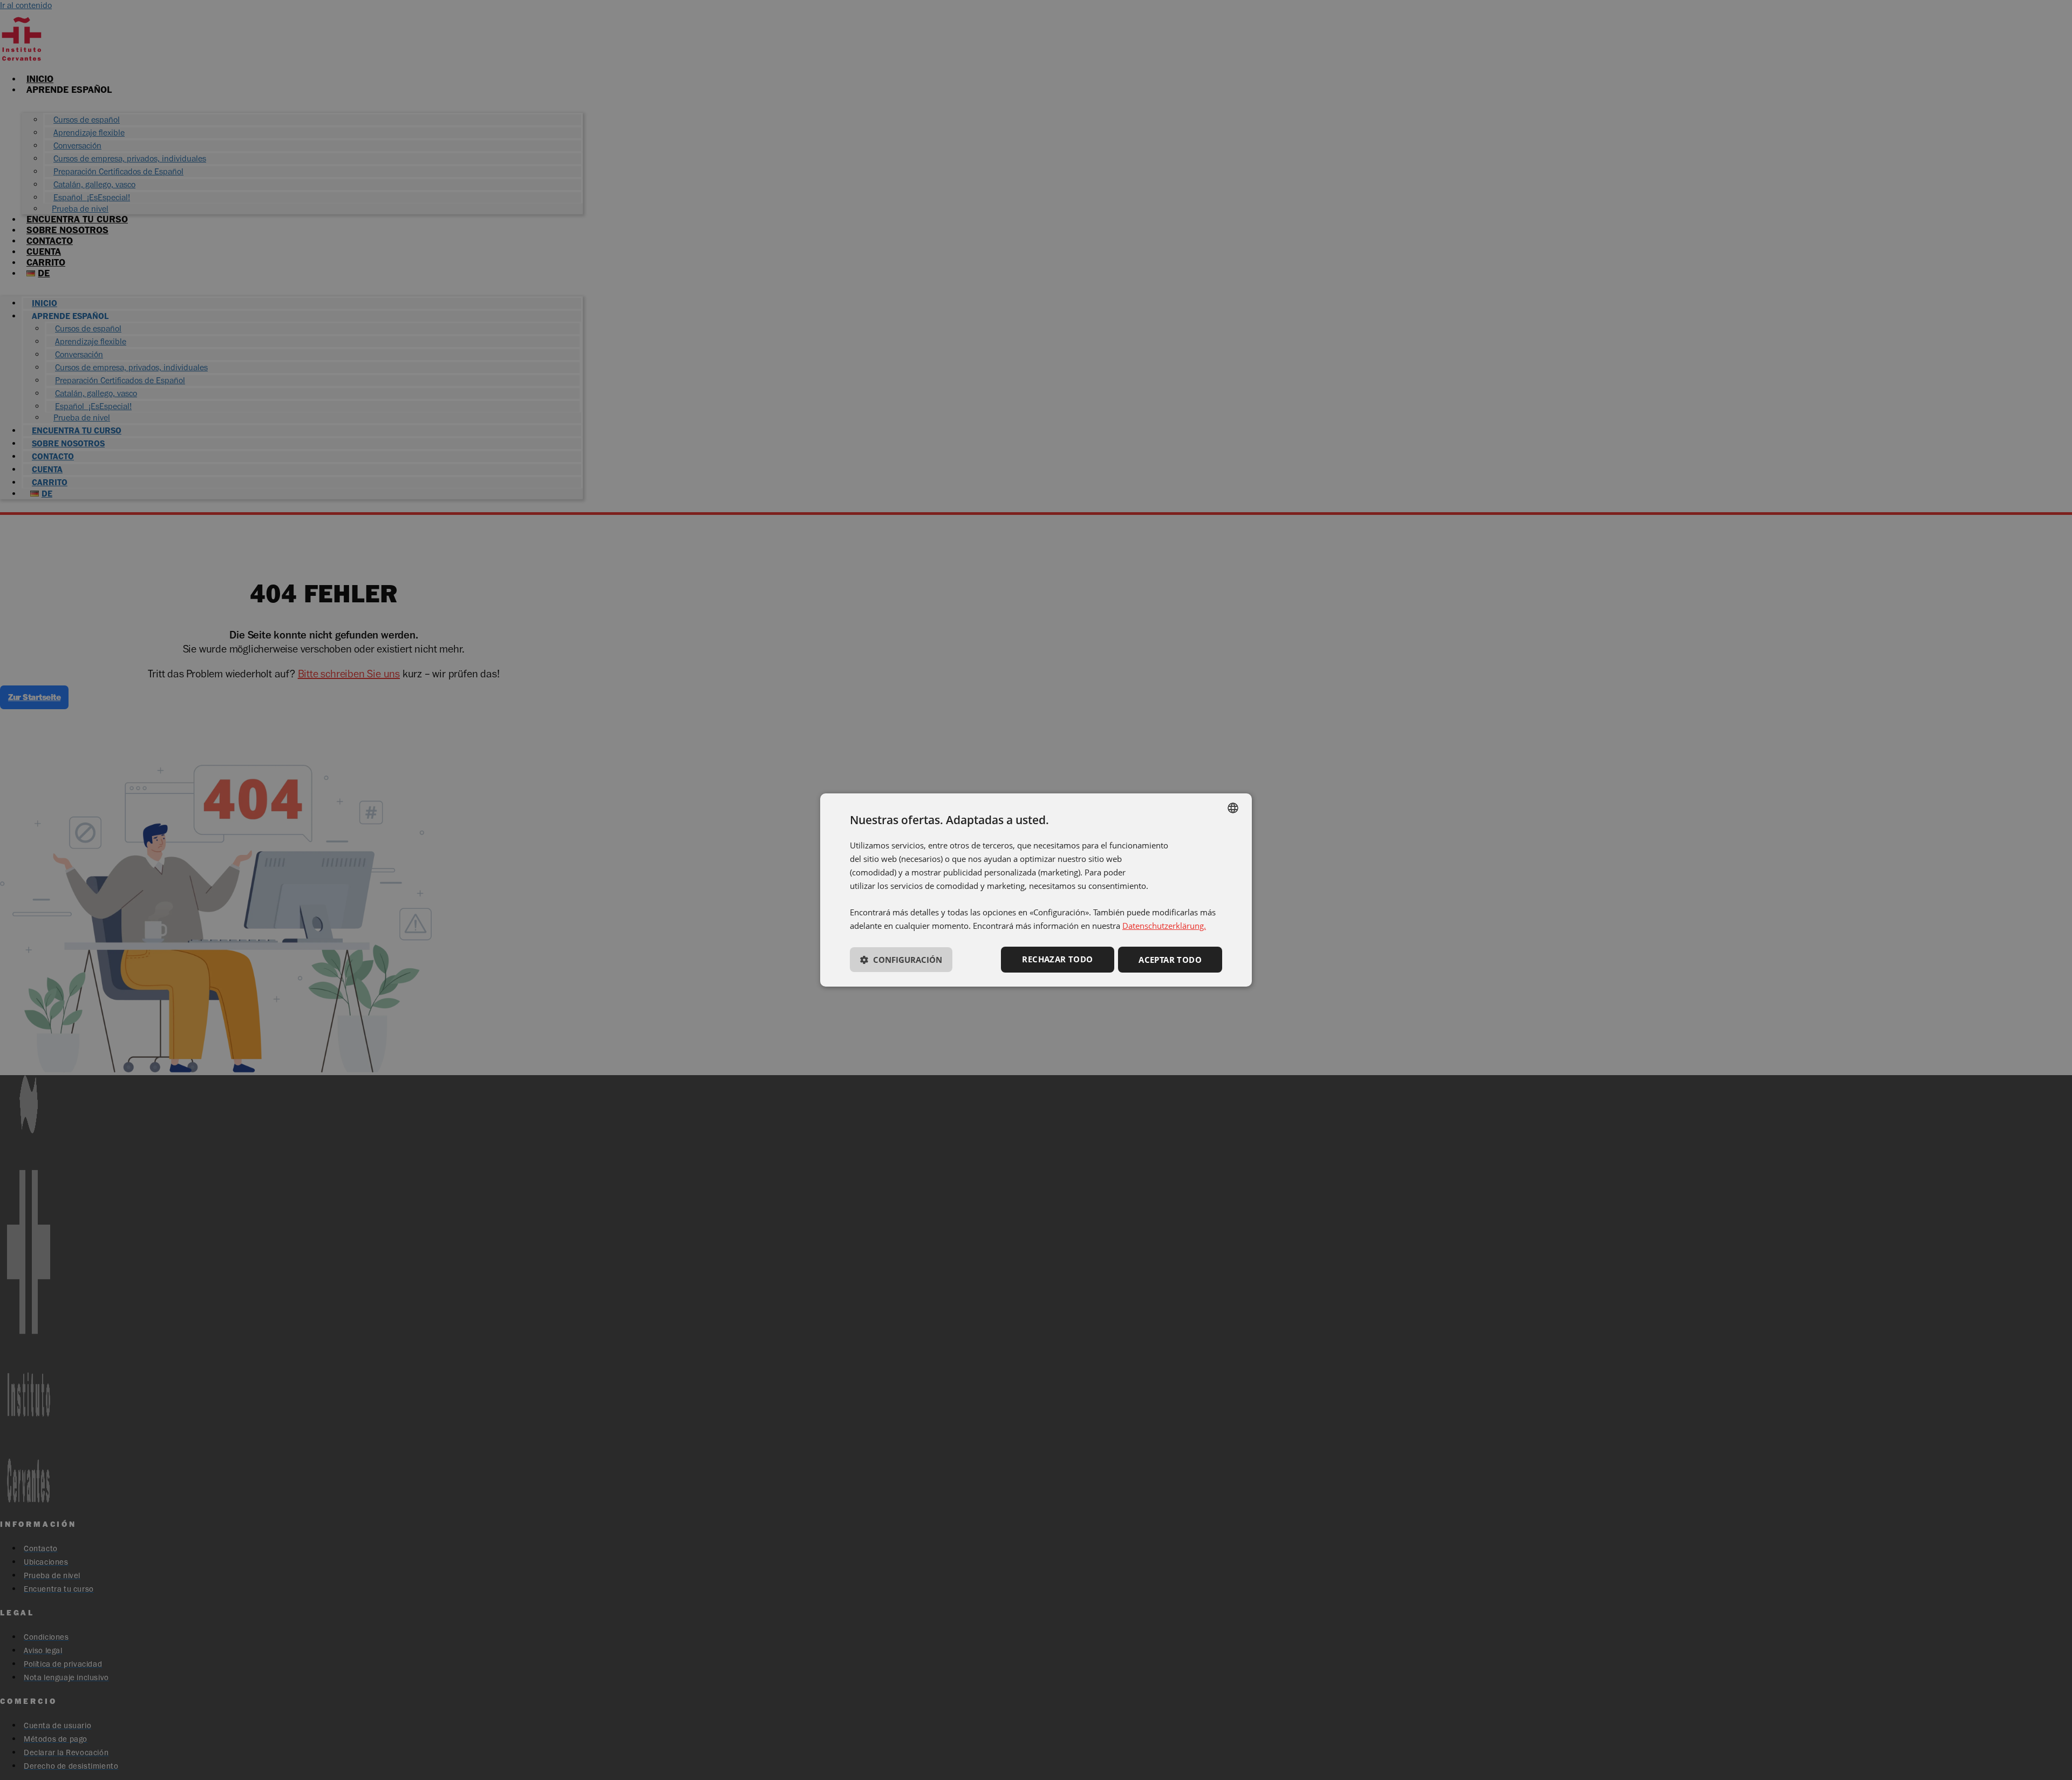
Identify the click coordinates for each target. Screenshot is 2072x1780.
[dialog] (1036, 890)
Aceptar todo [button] (1170, 960)
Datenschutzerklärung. (1164, 926)
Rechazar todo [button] (1057, 959)
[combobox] (1233, 808)
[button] (901, 962)
